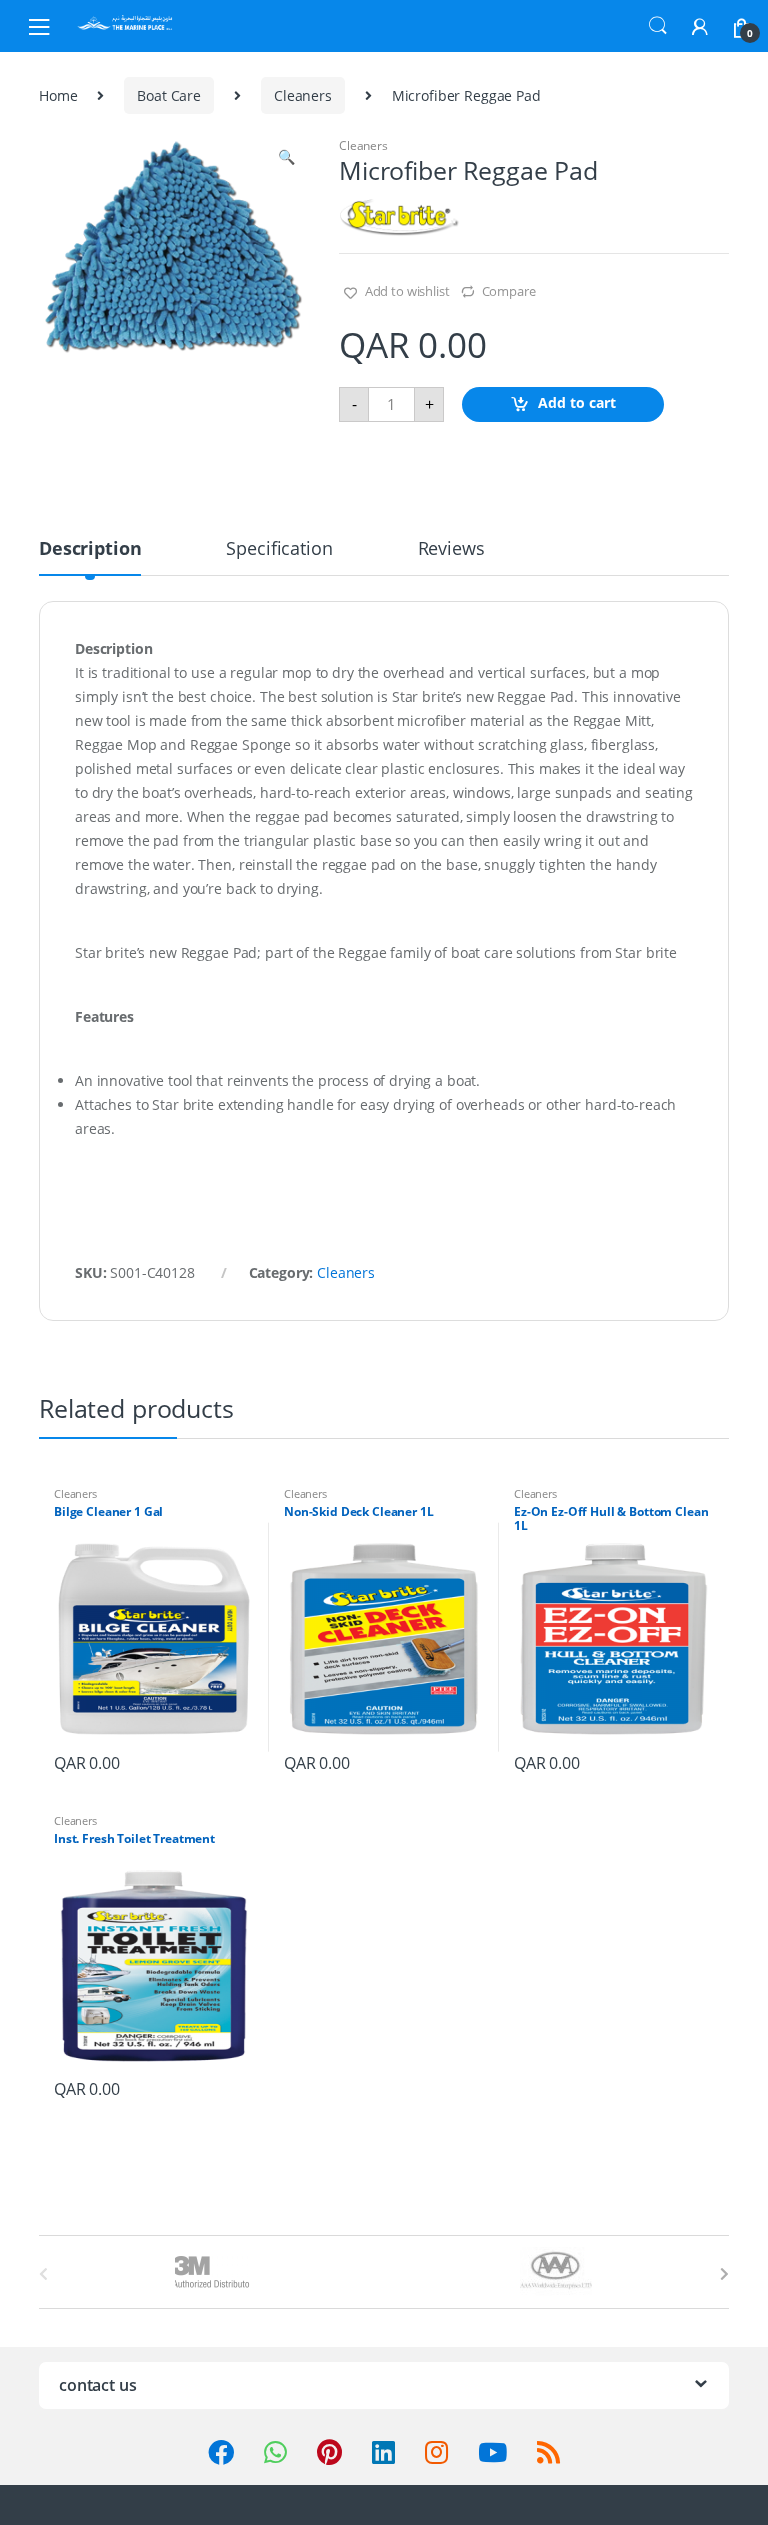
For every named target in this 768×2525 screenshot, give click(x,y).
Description (90, 549)
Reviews (451, 549)
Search (658, 26)
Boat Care (169, 95)
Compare (509, 291)
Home (58, 95)
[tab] (90, 557)
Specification (279, 549)
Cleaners (303, 95)
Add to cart (577, 402)
